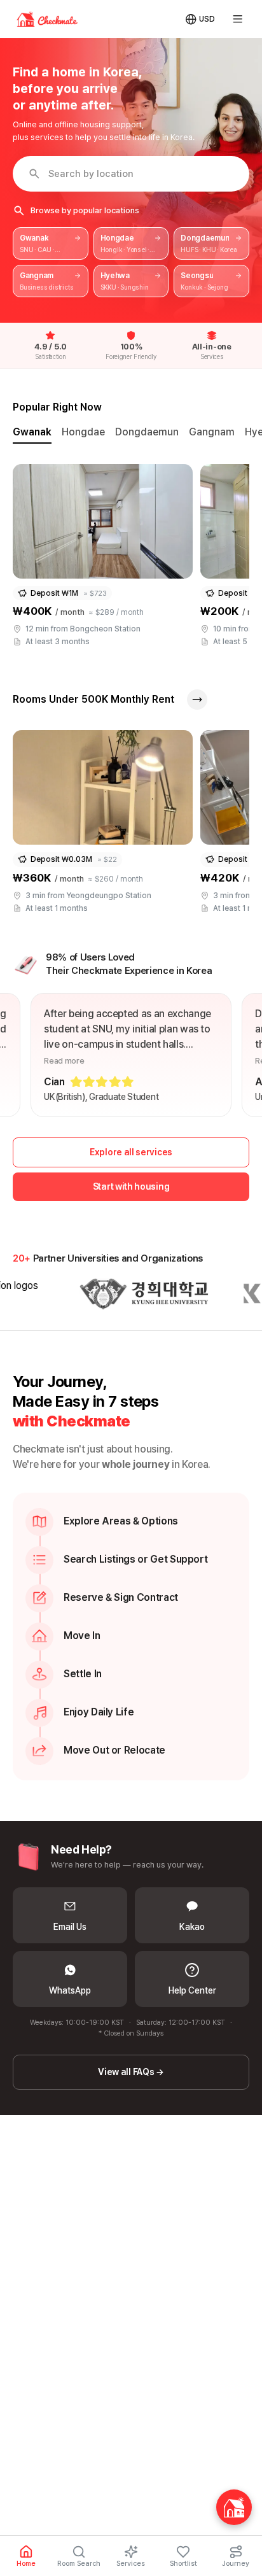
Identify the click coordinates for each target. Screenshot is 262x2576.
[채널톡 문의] (234, 2507)
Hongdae (83, 432)
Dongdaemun (147, 432)
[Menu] (238, 19)
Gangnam (212, 432)
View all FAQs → (131, 2072)
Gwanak (32, 432)
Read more (64, 1061)
